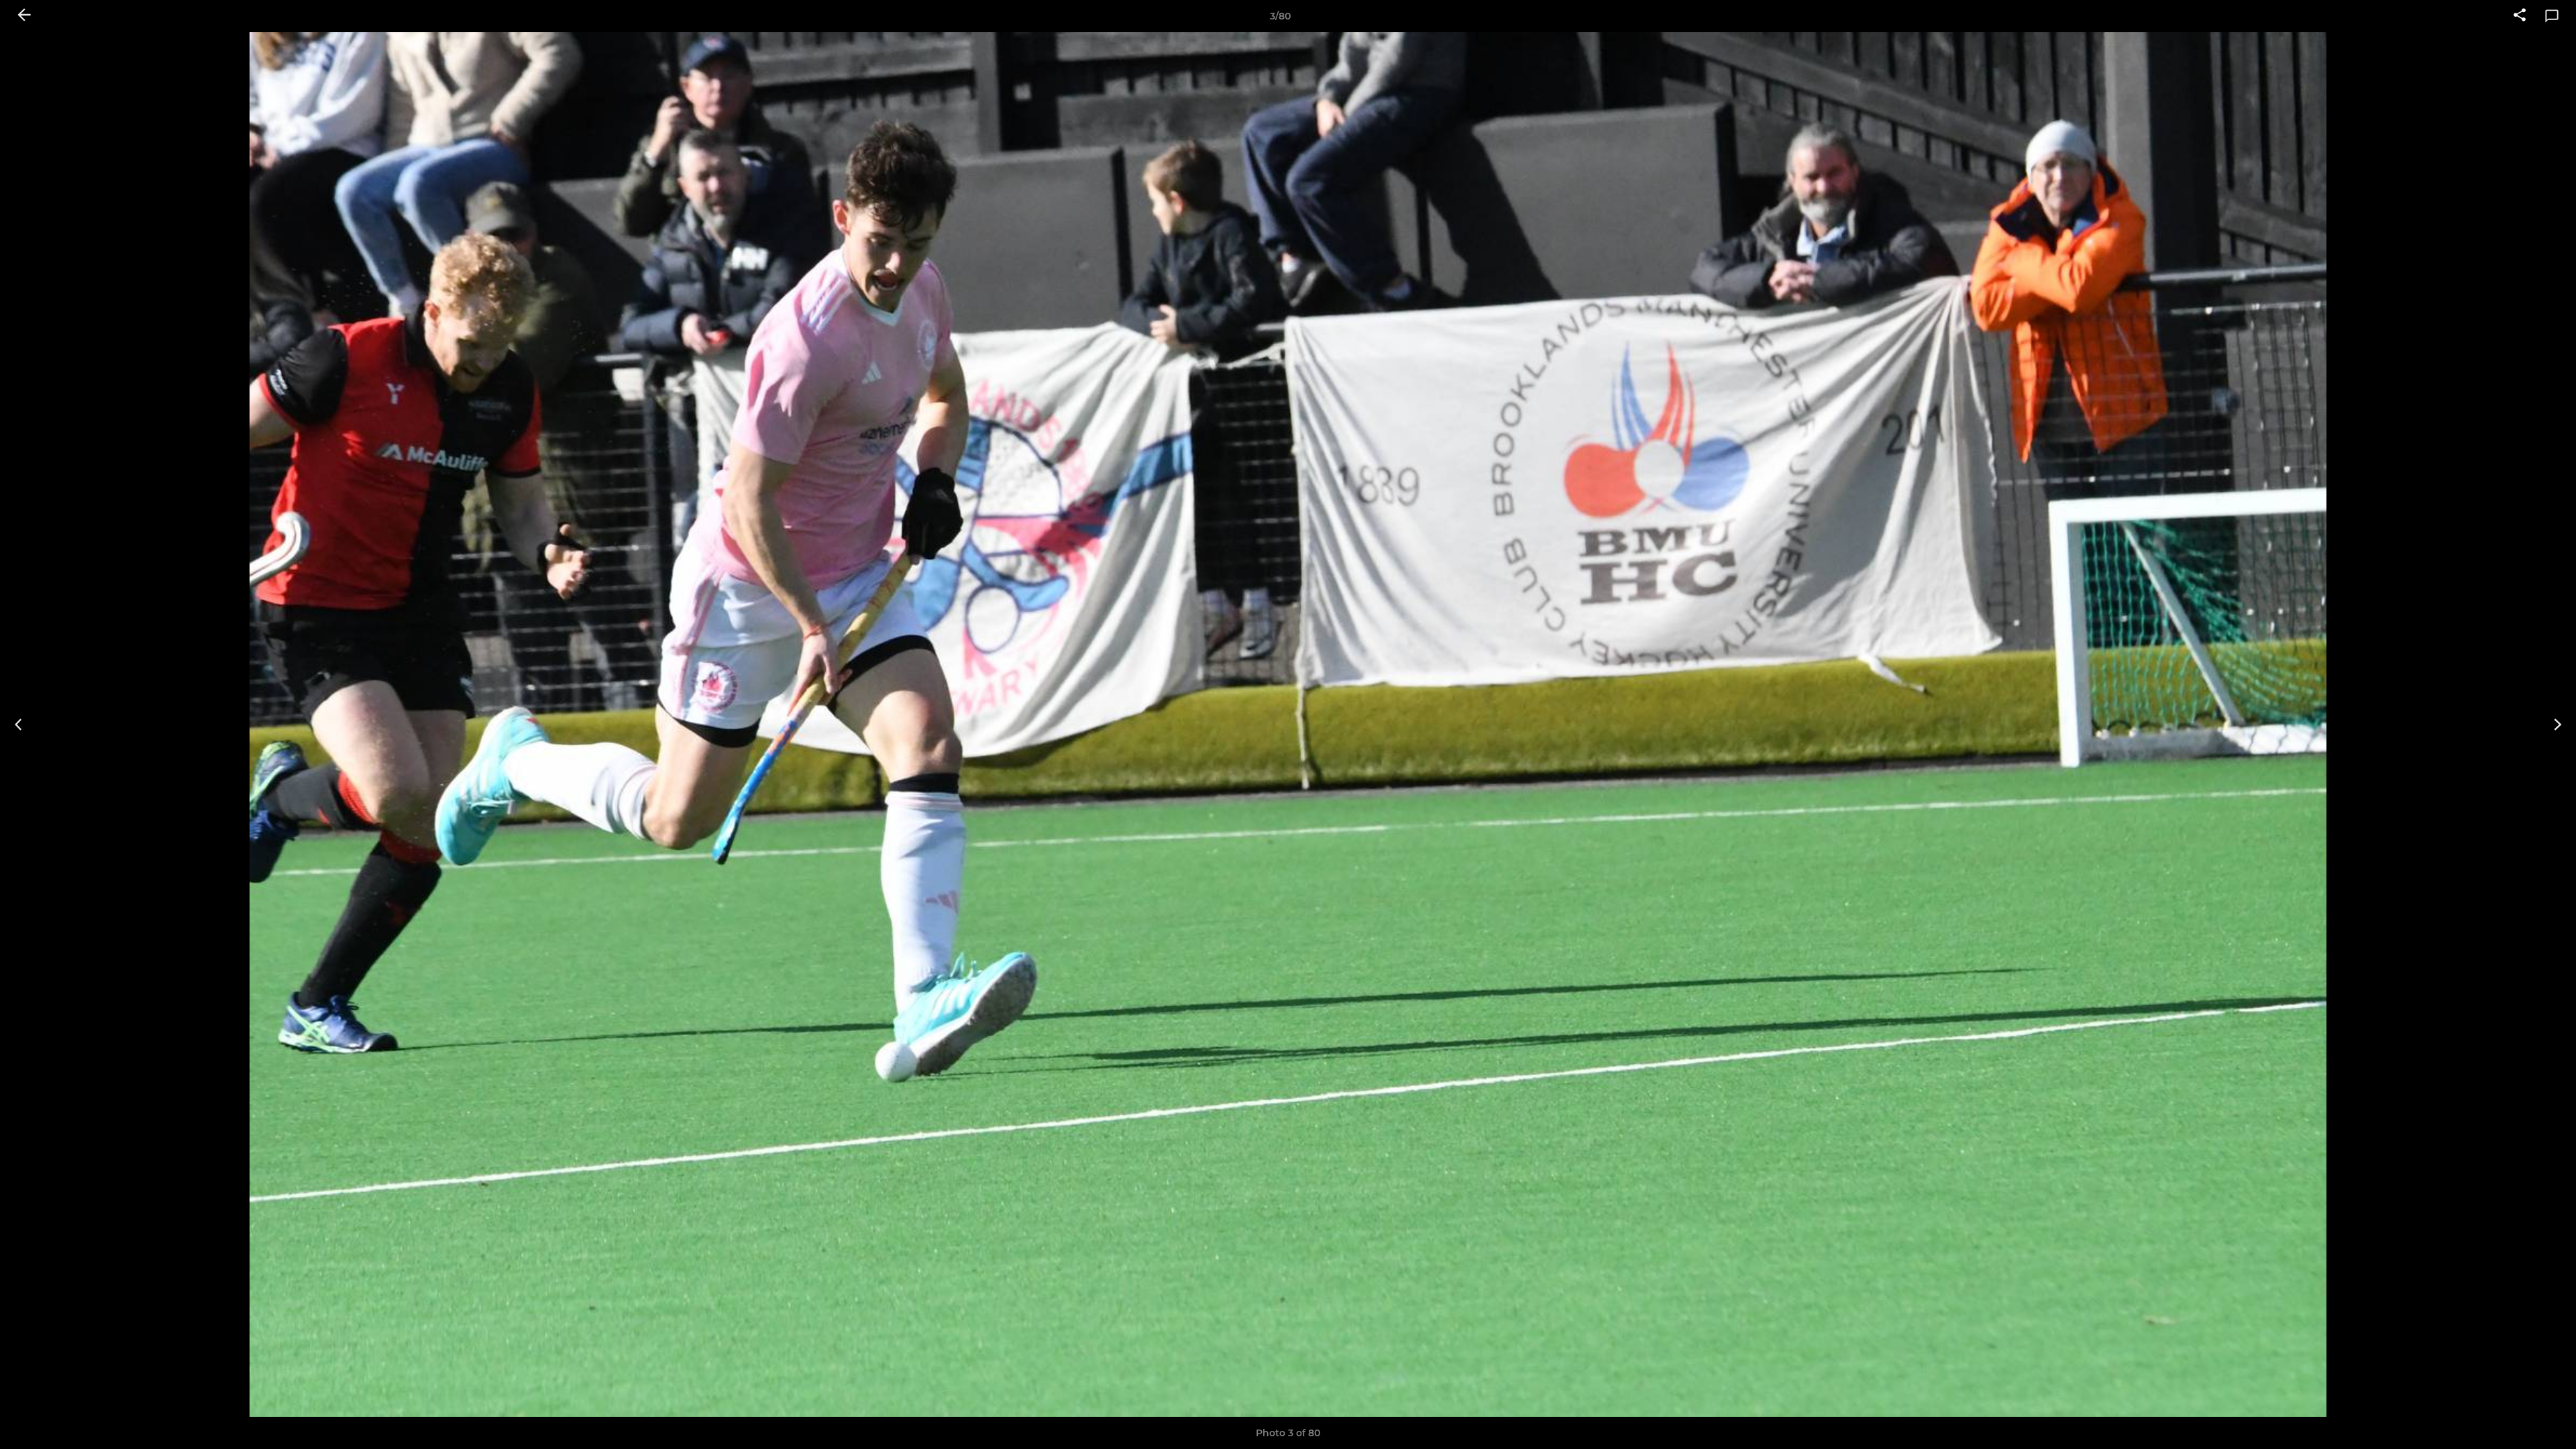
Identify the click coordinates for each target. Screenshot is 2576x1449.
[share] (2520, 16)
